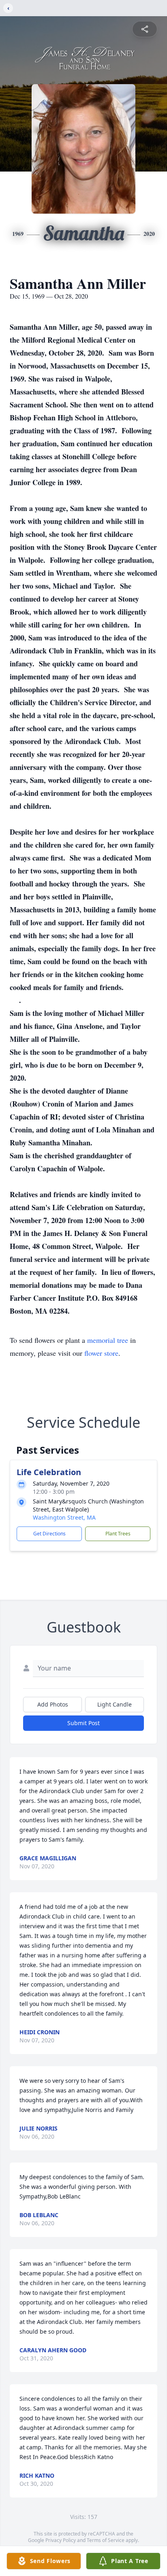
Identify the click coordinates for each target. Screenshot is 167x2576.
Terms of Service (106, 2540)
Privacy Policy (61, 2540)
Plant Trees (118, 1534)
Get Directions (49, 1534)
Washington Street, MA (64, 1517)
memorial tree (108, 1340)
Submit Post (83, 1723)
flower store (101, 1353)
